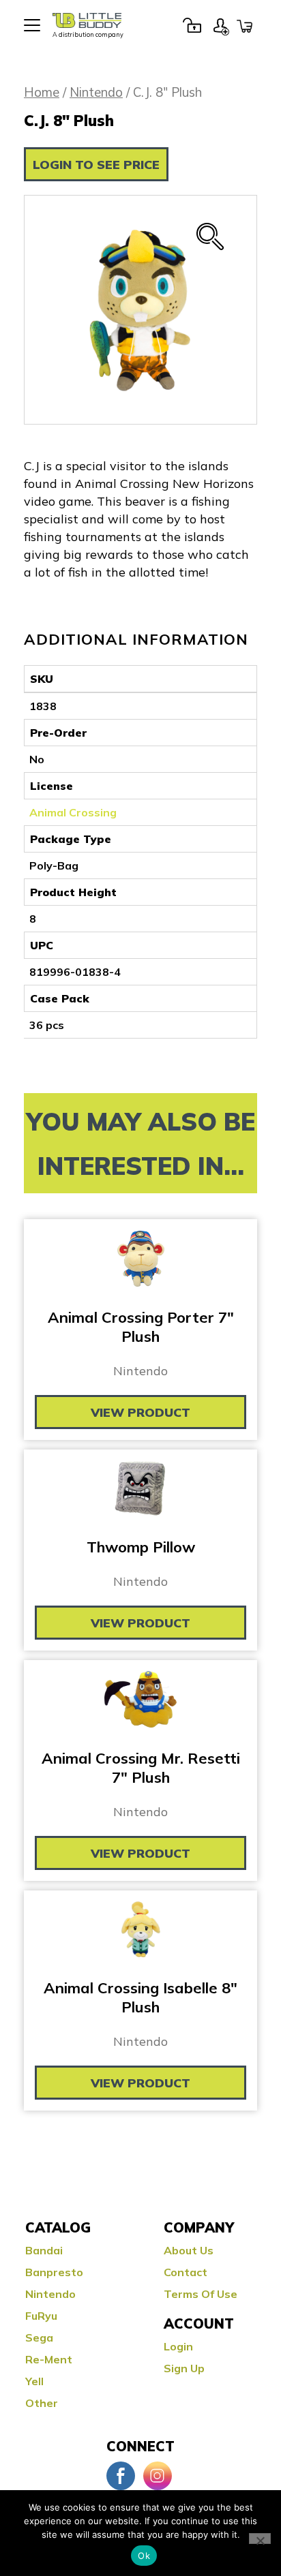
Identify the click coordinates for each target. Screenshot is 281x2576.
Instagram (158, 2476)
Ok (144, 2556)
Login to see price (96, 165)
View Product (140, 1412)
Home (42, 92)
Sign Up (221, 25)
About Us (189, 2250)
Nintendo (96, 92)
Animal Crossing (73, 812)
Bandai (44, 2250)
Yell (34, 2381)
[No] (260, 2539)
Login (192, 25)
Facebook (121, 2476)
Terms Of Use (201, 2294)
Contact (186, 2272)
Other (42, 2403)
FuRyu (41, 2316)
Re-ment (49, 2359)
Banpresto (54, 2272)
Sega (39, 2337)
